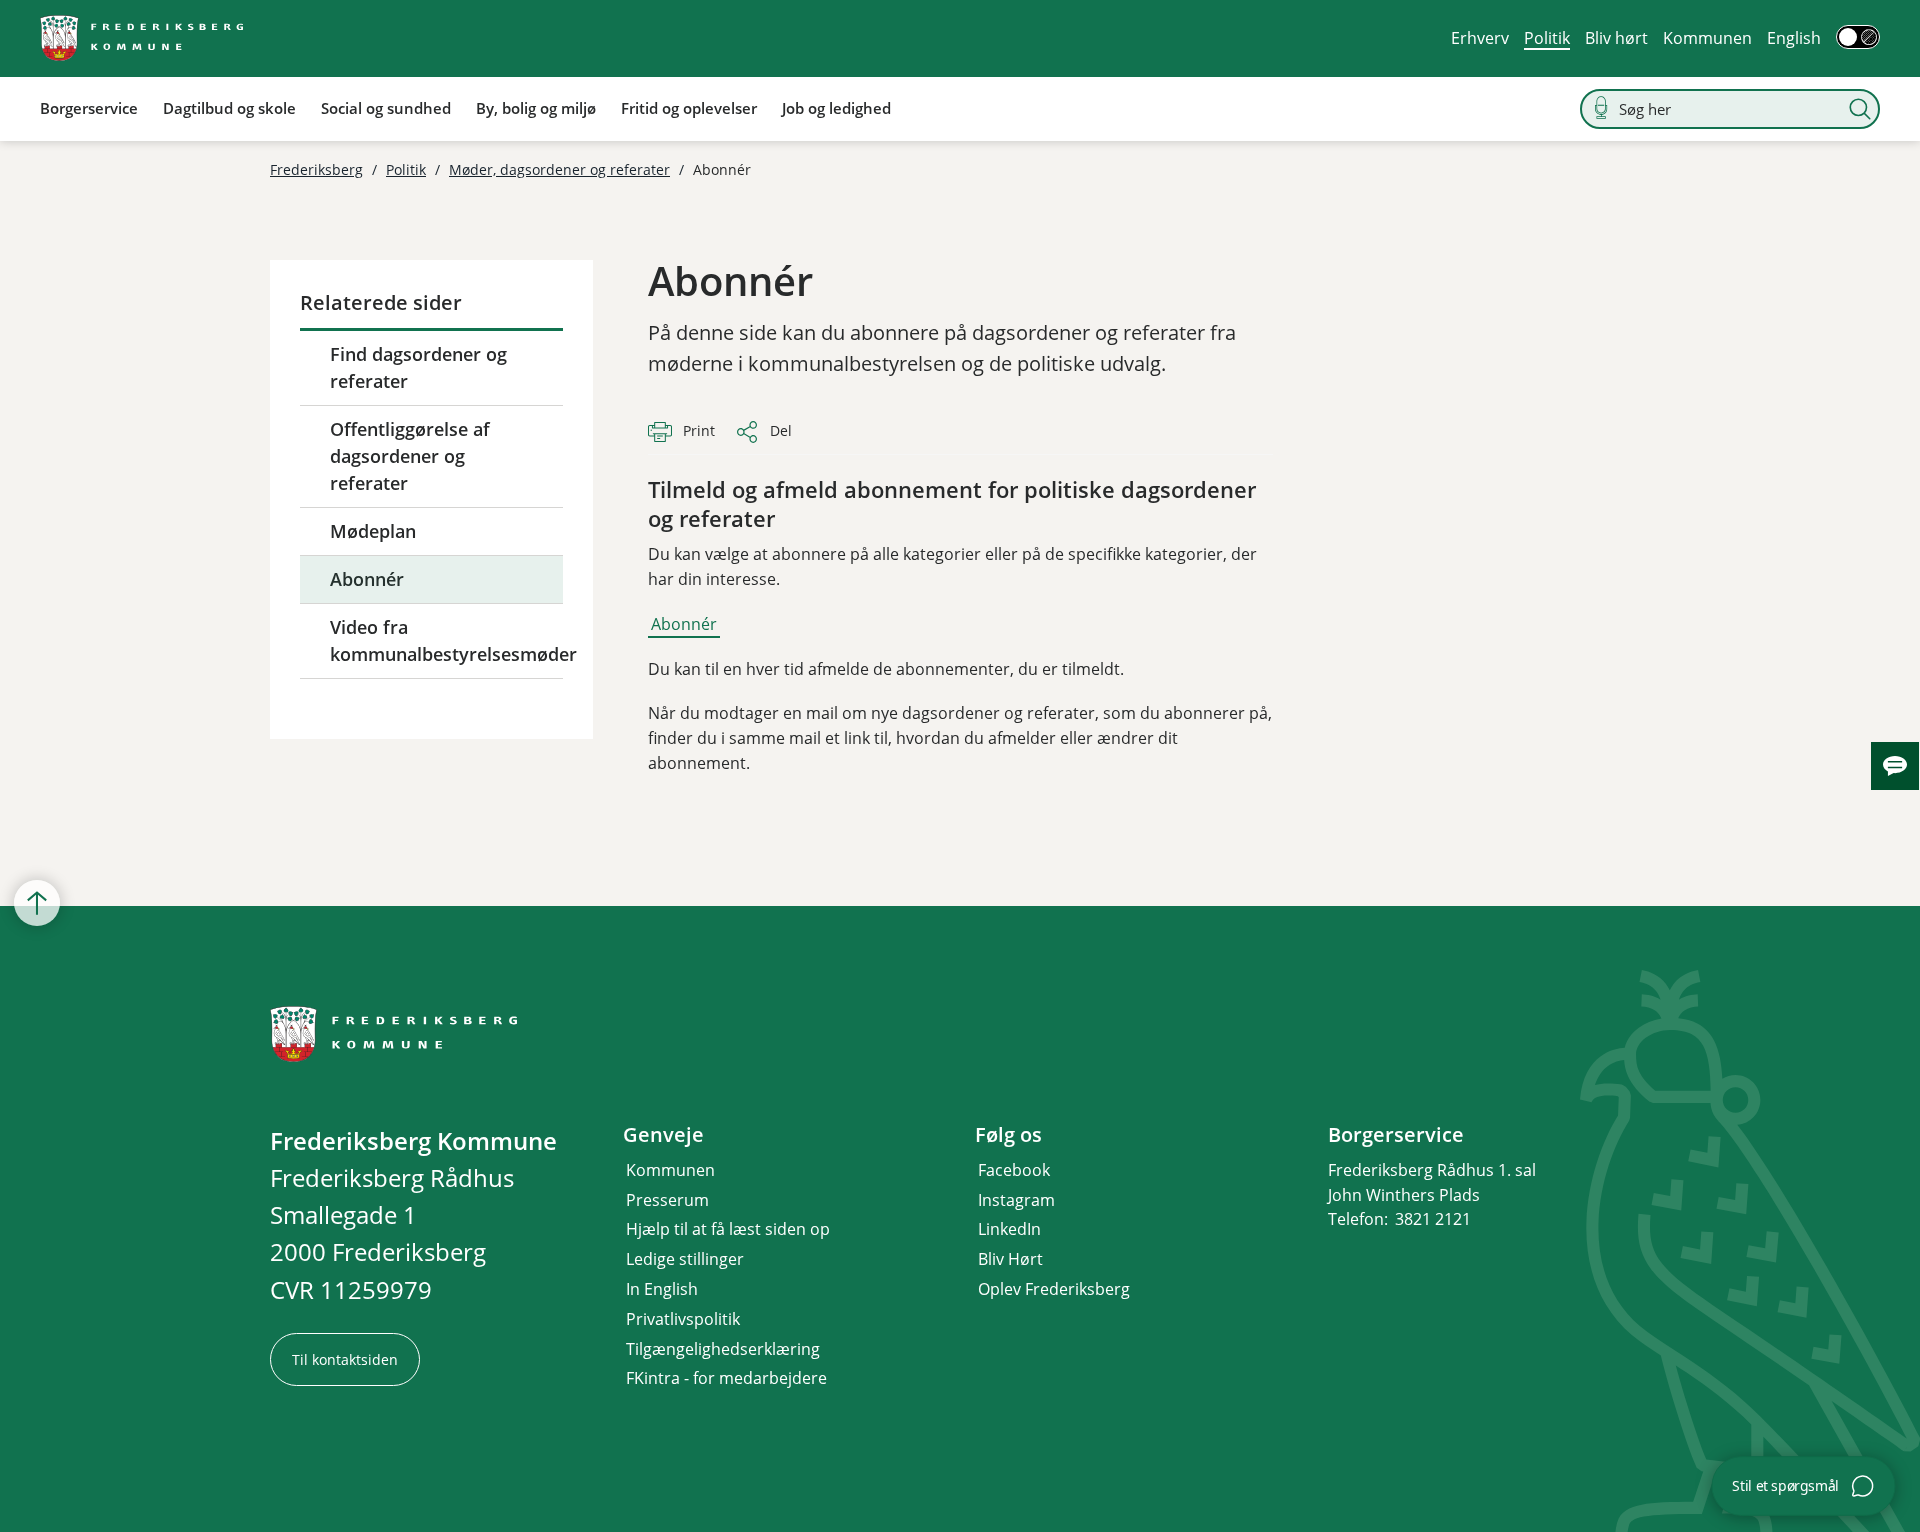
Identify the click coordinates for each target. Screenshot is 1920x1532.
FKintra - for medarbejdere (726, 1378)
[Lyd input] (1601, 108)
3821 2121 (1433, 1219)
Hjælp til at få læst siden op (728, 1229)
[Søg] (1860, 109)
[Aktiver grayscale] (1858, 37)
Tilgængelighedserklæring (723, 1349)
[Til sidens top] (37, 903)
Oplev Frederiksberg (1054, 1289)
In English (662, 1289)
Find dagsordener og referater (418, 367)
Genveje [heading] (663, 1135)
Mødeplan (373, 531)
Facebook (1014, 1170)
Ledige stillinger (685, 1259)
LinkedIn (1009, 1229)
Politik (1547, 38)
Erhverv (1480, 38)
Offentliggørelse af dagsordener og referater (410, 456)
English (1794, 38)
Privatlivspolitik (683, 1319)
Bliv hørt (1616, 38)
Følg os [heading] (1008, 1135)
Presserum (667, 1200)
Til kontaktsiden (345, 1359)
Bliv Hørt (1010, 1259)
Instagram (1016, 1200)
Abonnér (367, 579)
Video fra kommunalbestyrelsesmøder (446, 640)
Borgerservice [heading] (1396, 1135)
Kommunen (1707, 38)
